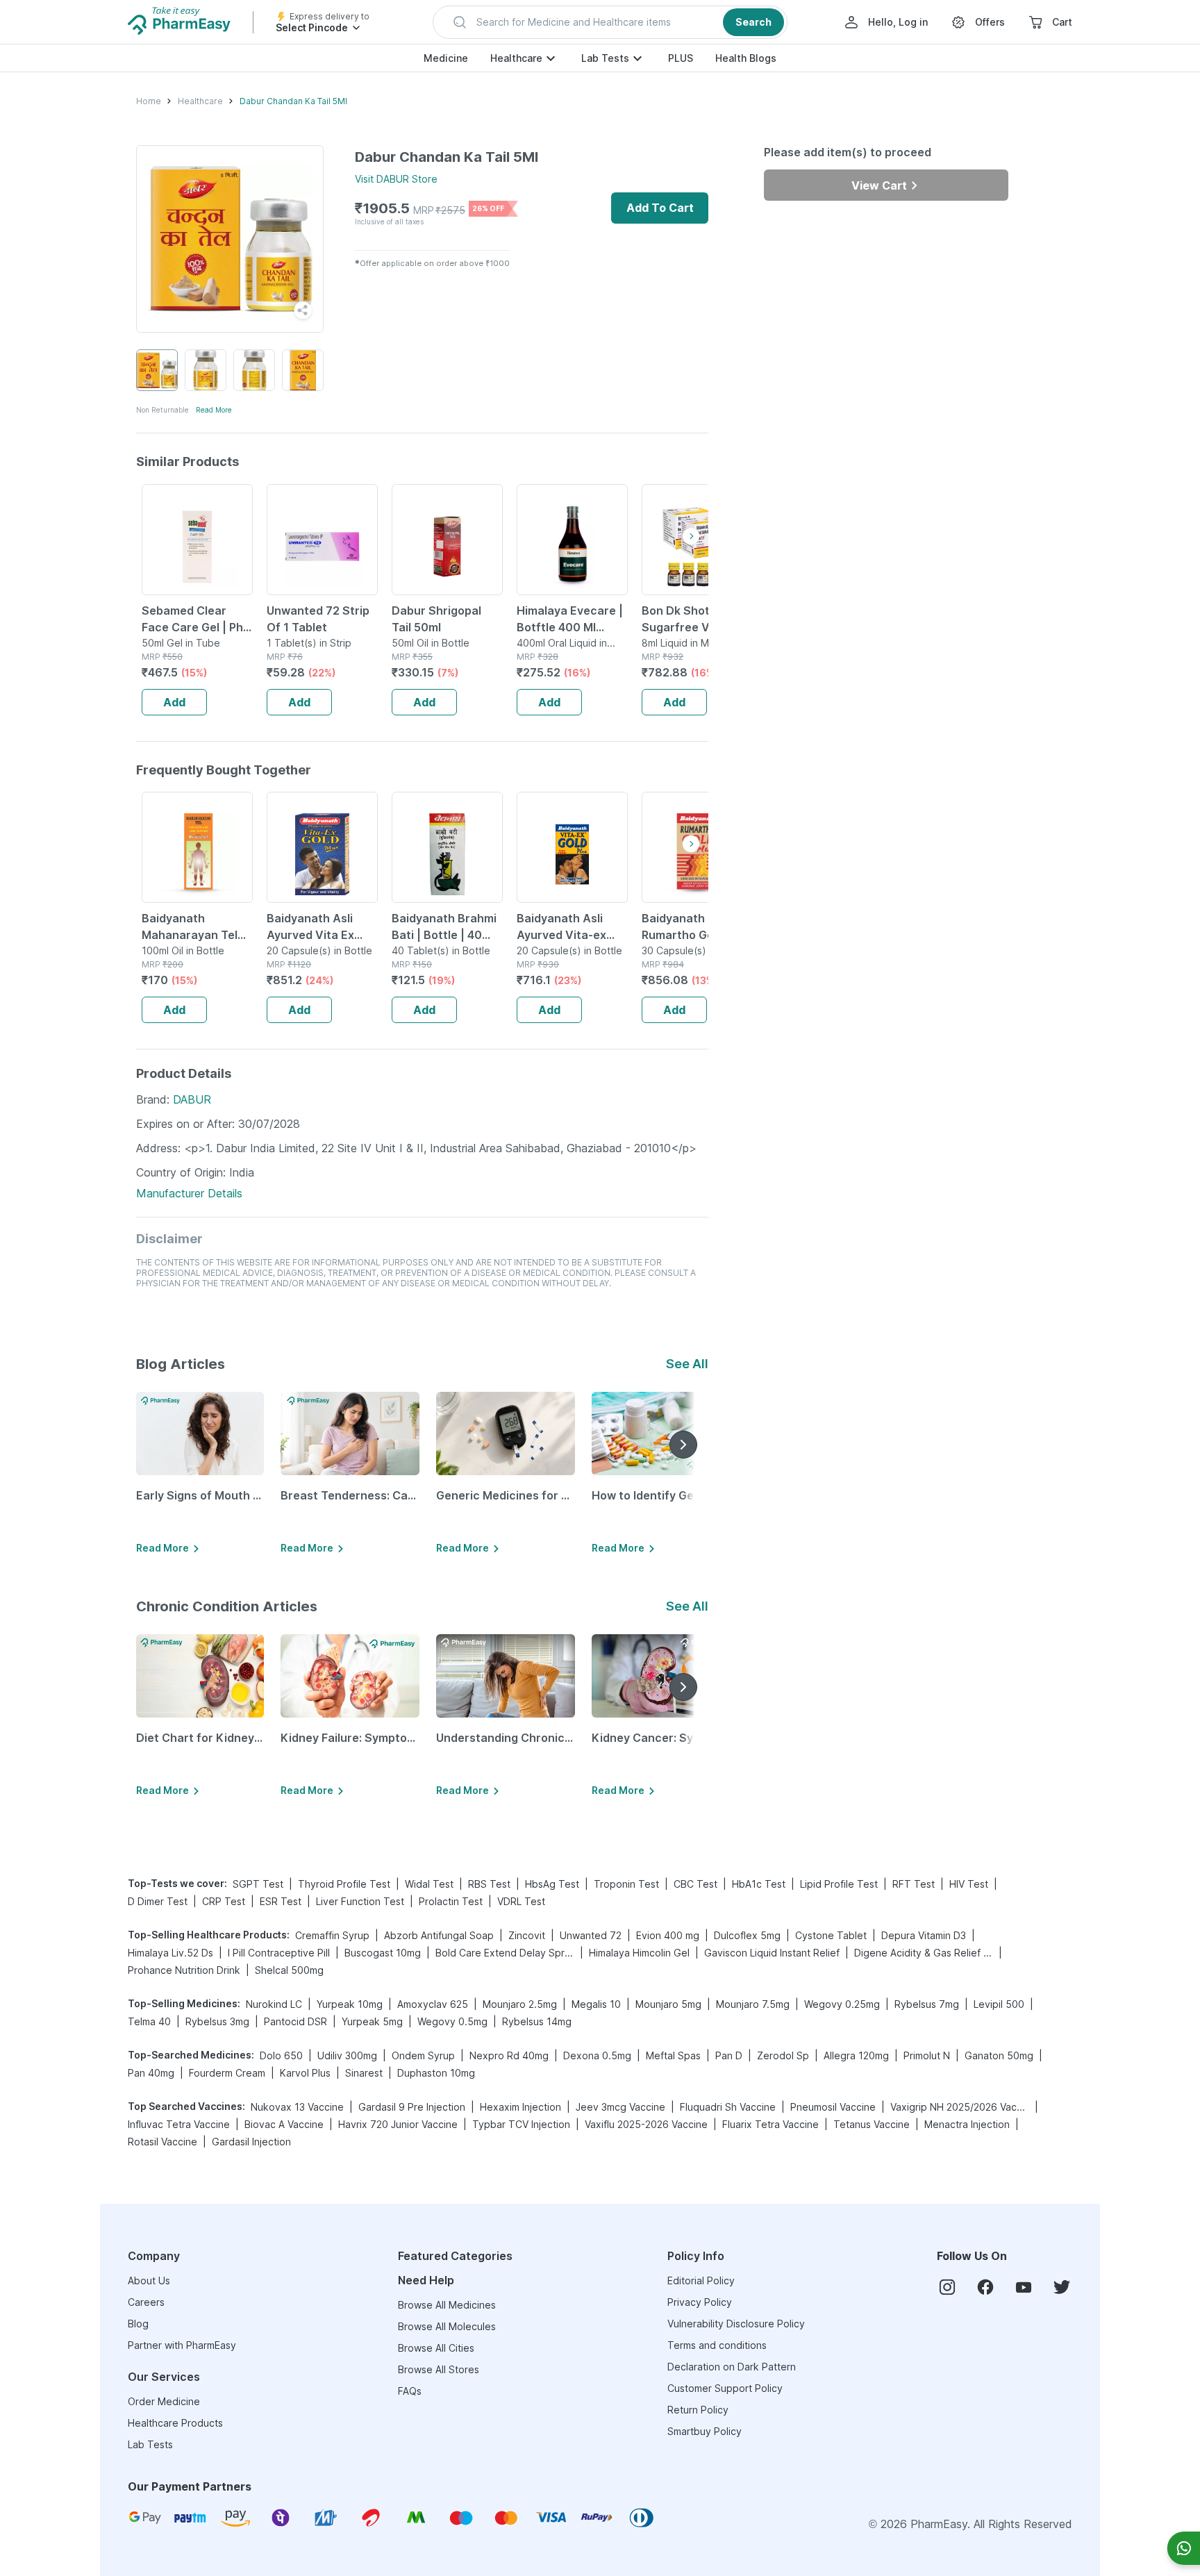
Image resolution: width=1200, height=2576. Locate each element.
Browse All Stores (439, 2369)
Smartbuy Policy (705, 2431)
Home (149, 101)
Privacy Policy (700, 2302)
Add (174, 702)
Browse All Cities (436, 2348)
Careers (146, 2302)
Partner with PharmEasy (182, 2345)
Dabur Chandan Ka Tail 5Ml (293, 101)
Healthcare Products (175, 2423)
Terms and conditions (717, 2345)
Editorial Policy (701, 2280)
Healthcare (516, 58)
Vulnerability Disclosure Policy (736, 2324)
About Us (149, 2280)
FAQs (410, 2391)
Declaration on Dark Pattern (732, 2367)
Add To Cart (660, 208)
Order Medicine (164, 2401)
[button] (610, 22)
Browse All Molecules (447, 2326)
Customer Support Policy (725, 2388)
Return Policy (698, 2410)
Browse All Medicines (447, 2305)
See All (687, 1364)
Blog (138, 2324)
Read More (214, 410)
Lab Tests (605, 58)
